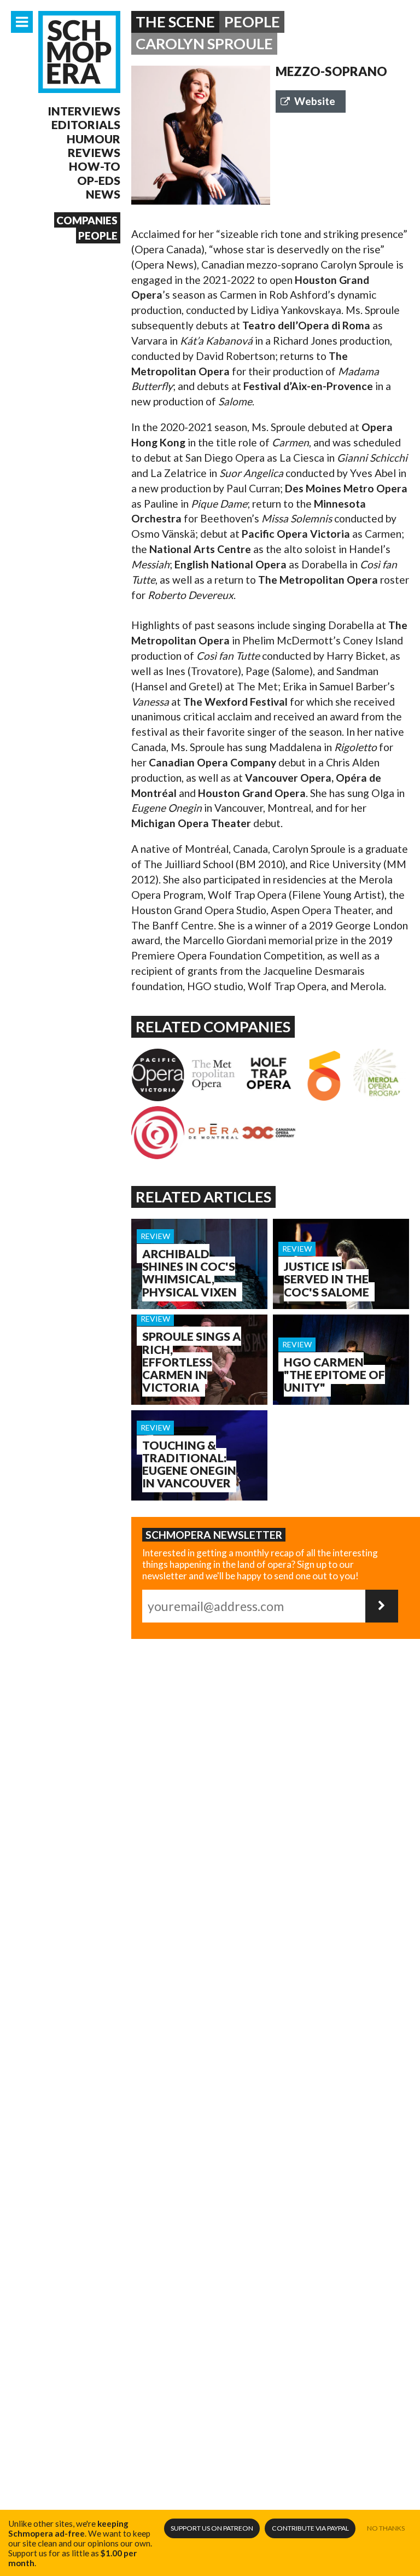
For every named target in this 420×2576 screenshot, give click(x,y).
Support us (212, 2528)
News (103, 194)
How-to (95, 166)
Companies (87, 220)
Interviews (84, 111)
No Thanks (386, 2528)
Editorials (86, 124)
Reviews (94, 152)
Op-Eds (99, 180)
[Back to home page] (79, 52)
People (98, 235)
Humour (94, 139)
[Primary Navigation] (22, 22)
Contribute (310, 2528)
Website (315, 101)
